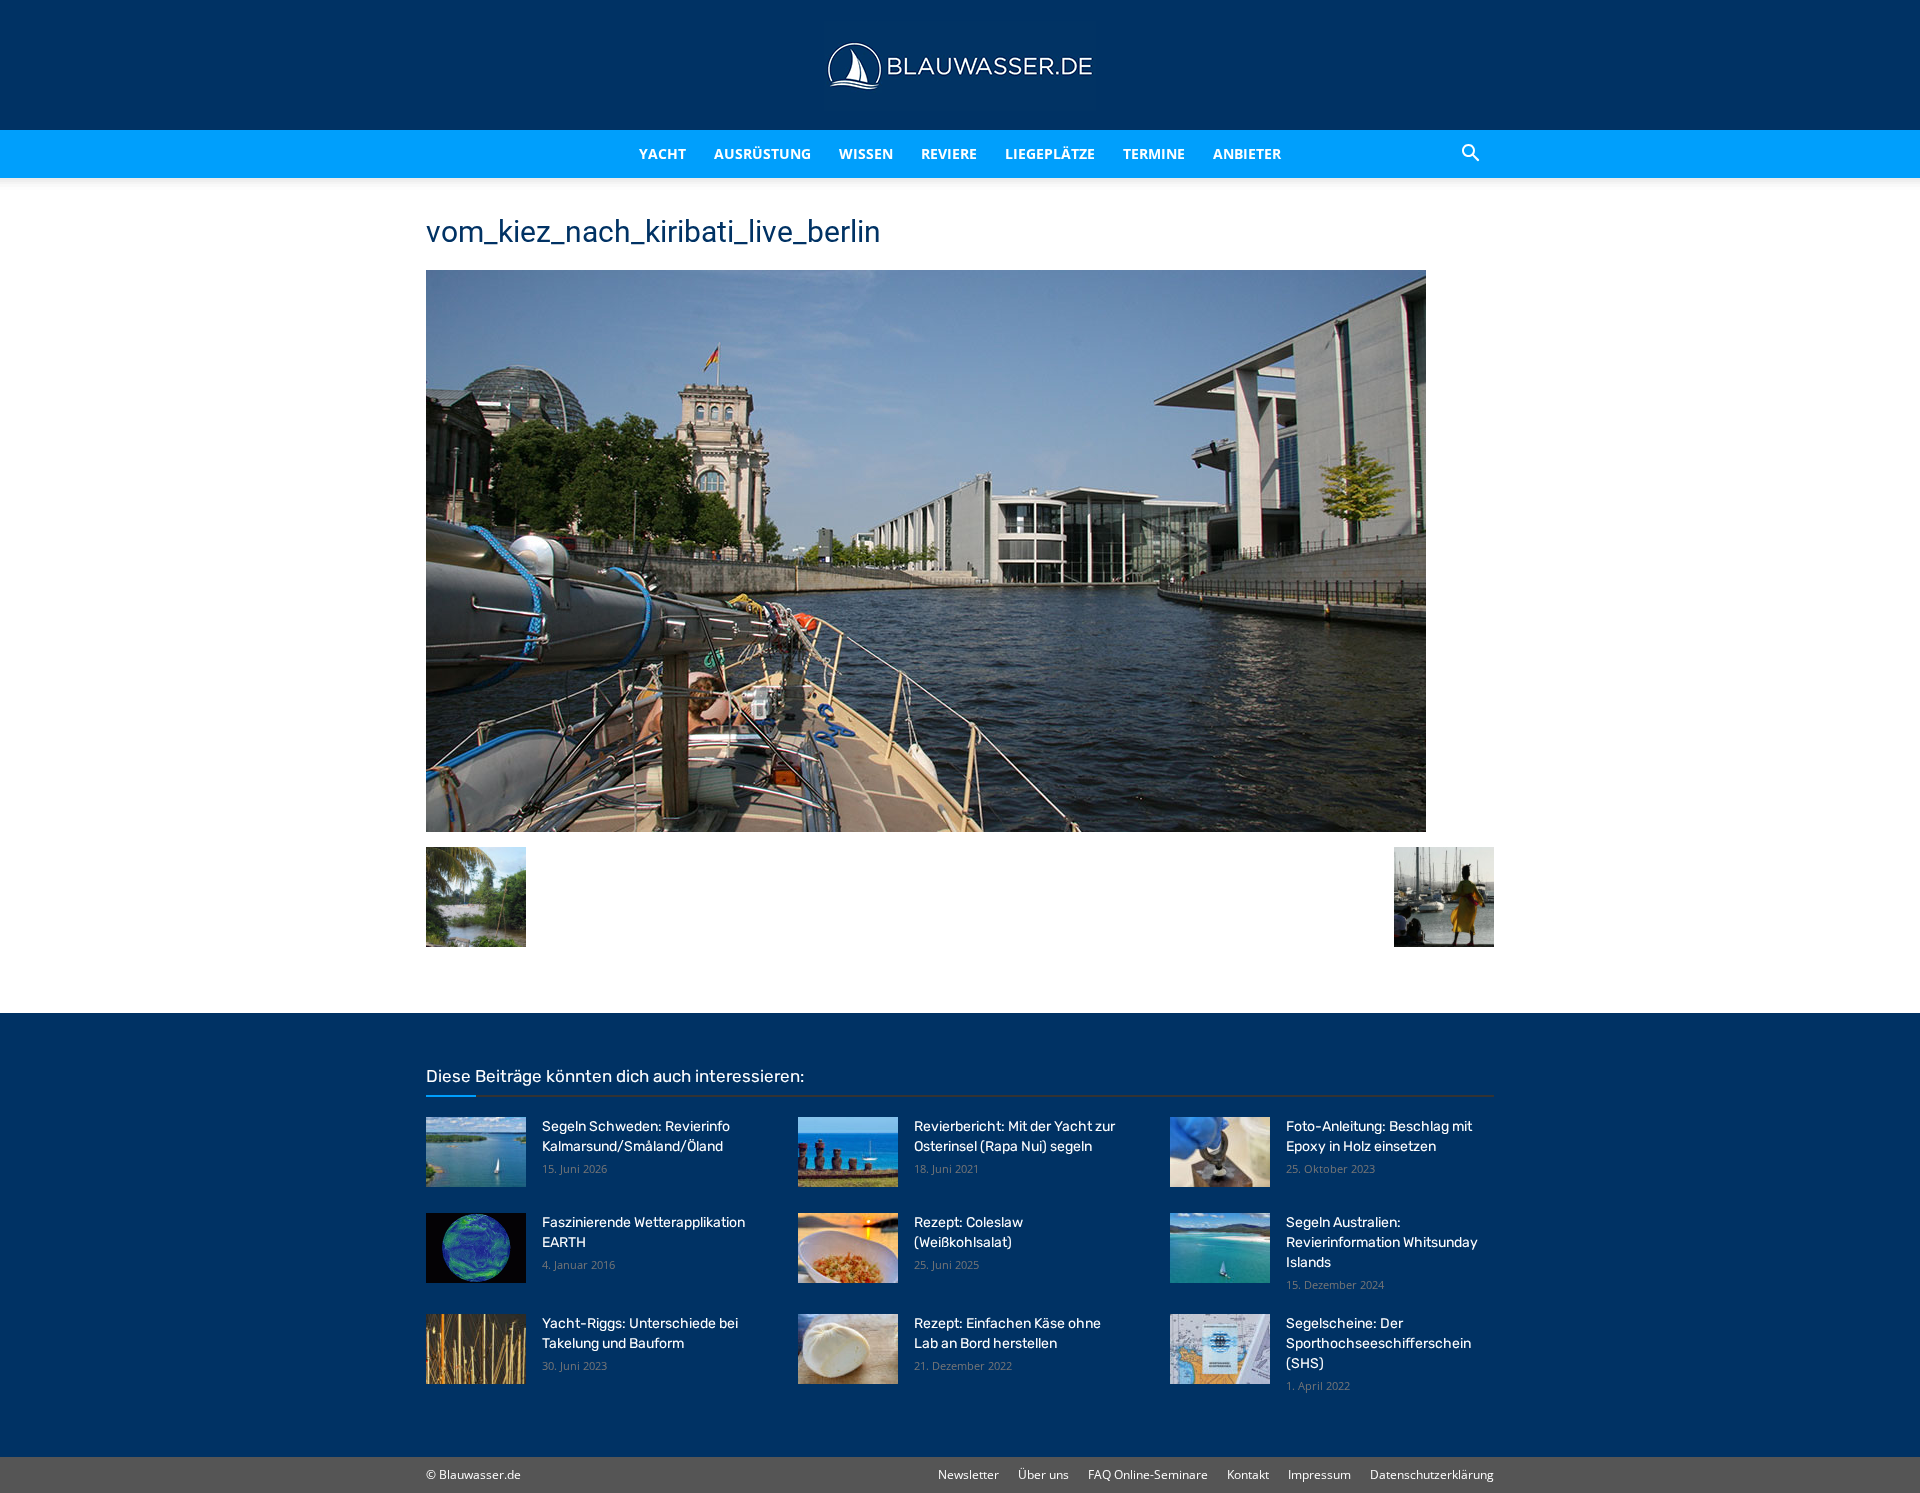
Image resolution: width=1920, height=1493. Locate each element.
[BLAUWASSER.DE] (960, 66)
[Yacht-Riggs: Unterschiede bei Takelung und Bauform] (476, 1349)
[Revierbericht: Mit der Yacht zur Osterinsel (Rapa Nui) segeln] (848, 1152)
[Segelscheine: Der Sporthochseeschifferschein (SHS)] (1220, 1349)
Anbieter (1247, 153)
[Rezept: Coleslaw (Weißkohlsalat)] (848, 1248)
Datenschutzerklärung (1432, 1474)
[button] (1470, 154)
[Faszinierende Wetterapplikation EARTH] (476, 1248)
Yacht (662, 153)
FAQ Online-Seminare (1148, 1474)
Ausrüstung (762, 153)
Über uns (1043, 1474)
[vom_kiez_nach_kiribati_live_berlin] (926, 826)
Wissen (866, 153)
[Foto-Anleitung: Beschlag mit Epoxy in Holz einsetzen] (1220, 1152)
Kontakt (1248, 1474)
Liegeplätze (1050, 153)
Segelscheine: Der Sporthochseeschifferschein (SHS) (1378, 1343)
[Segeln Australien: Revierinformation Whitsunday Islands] (1220, 1248)
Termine (1154, 153)
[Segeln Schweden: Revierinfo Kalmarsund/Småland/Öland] (476, 1152)
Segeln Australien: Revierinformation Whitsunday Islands (1382, 1242)
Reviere (949, 153)
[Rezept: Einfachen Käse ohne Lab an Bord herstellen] (848, 1349)
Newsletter (968, 1474)
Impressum (1319, 1474)
